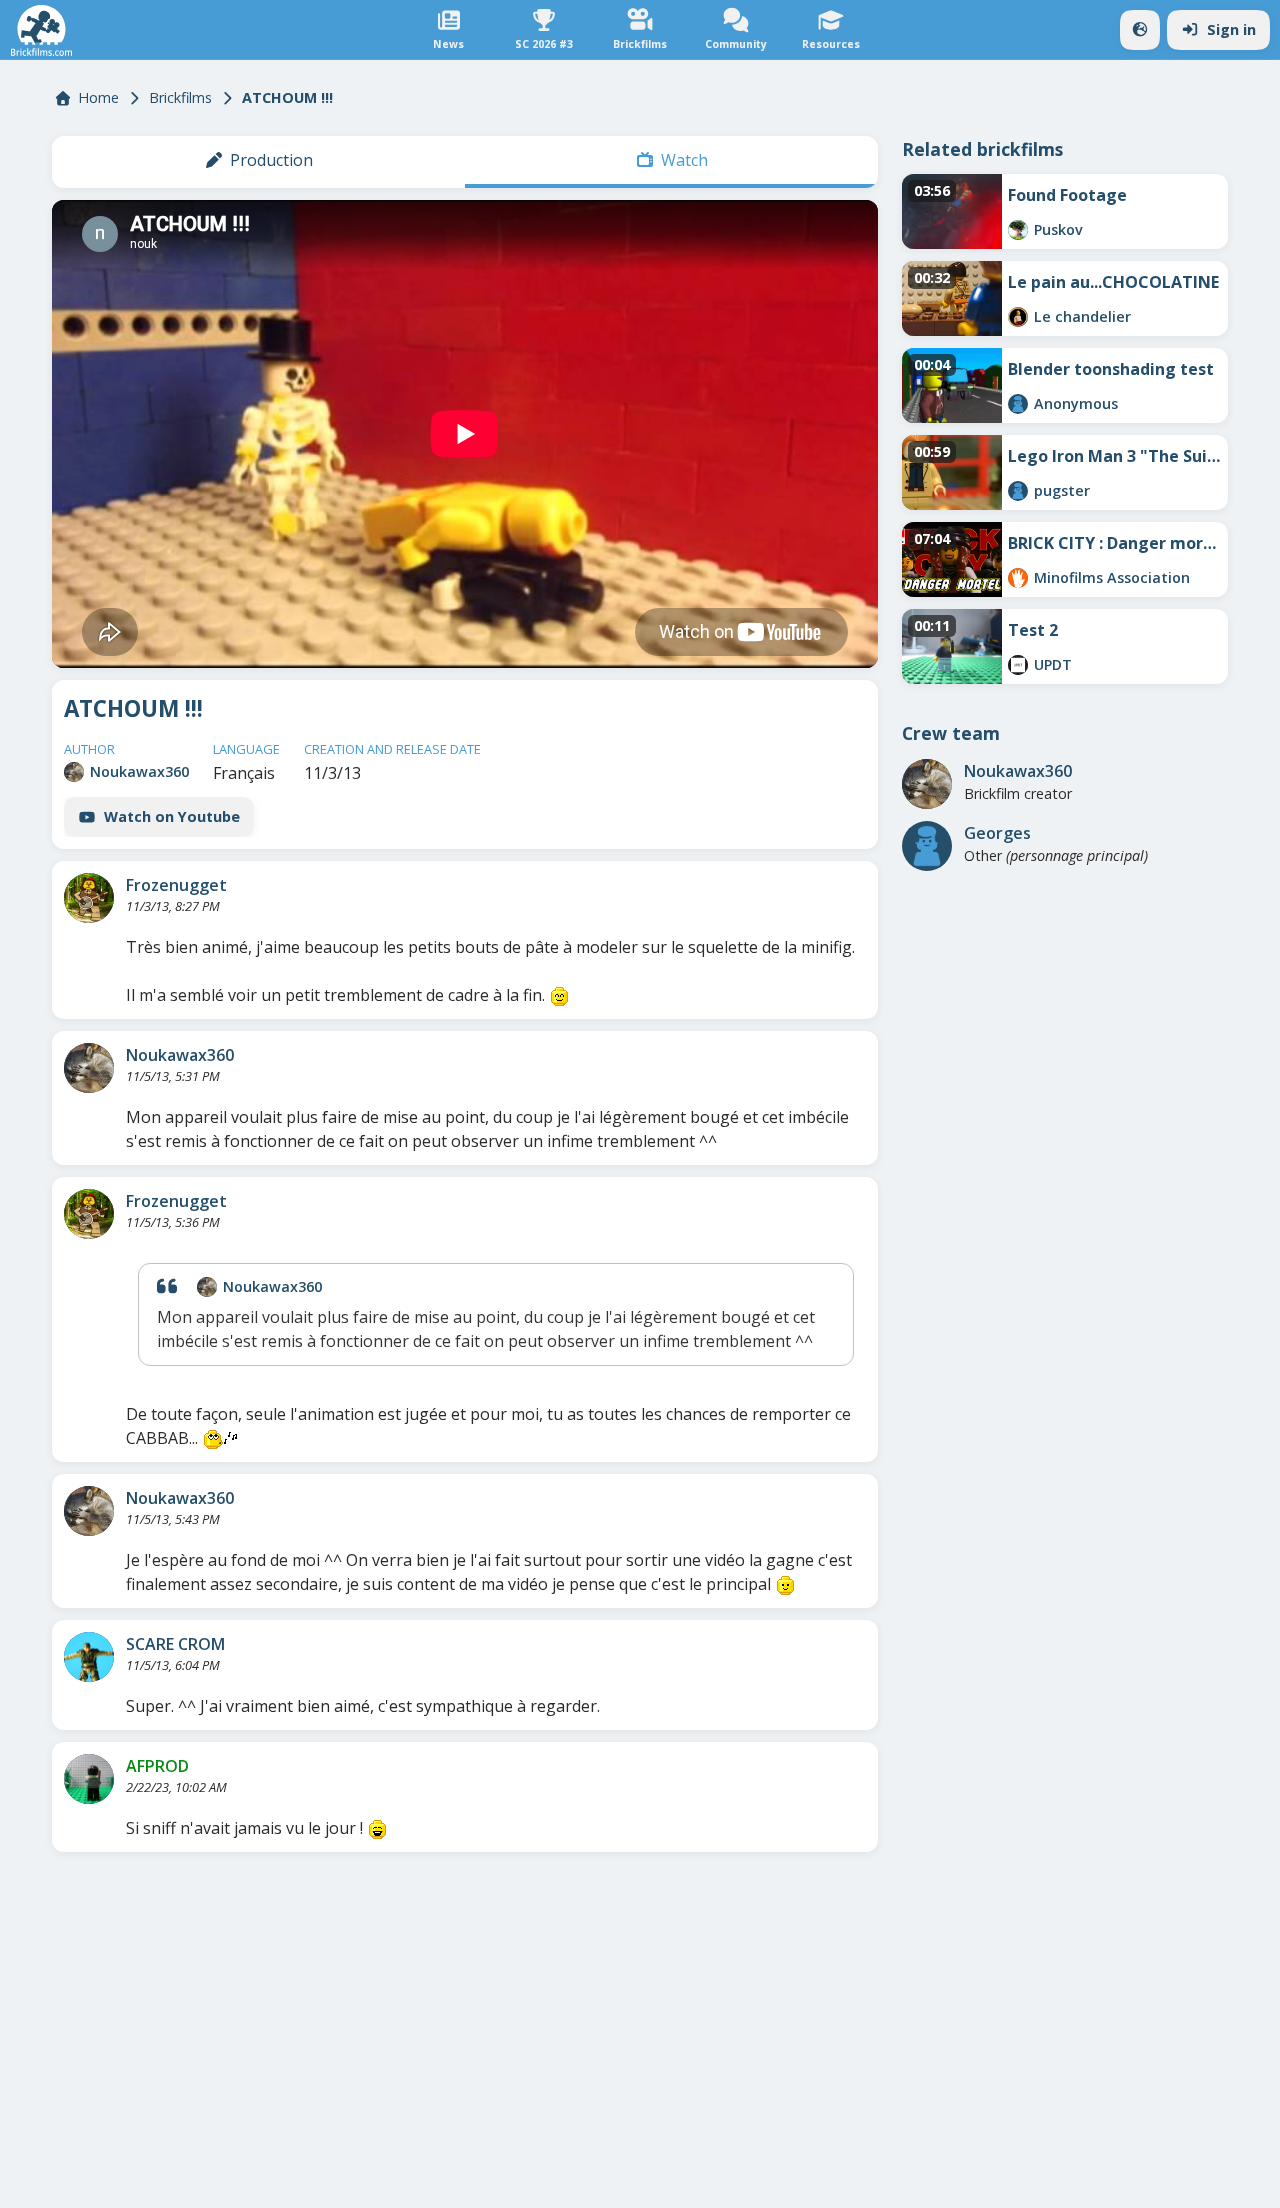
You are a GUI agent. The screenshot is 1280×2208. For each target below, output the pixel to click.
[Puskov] (1018, 230)
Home (98, 97)
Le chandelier (1082, 316)
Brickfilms (180, 97)
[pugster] (1018, 491)
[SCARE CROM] (89, 1657)
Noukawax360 (139, 771)
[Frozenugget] (89, 898)
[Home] (41, 30)
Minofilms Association (1112, 577)
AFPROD (157, 1766)
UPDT (1053, 664)
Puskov (1058, 229)
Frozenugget (176, 885)
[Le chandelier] (1018, 317)
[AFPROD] (89, 1779)
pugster (1062, 490)
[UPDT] (1018, 665)
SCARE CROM (175, 1644)
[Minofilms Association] (1018, 578)
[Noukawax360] (74, 772)
